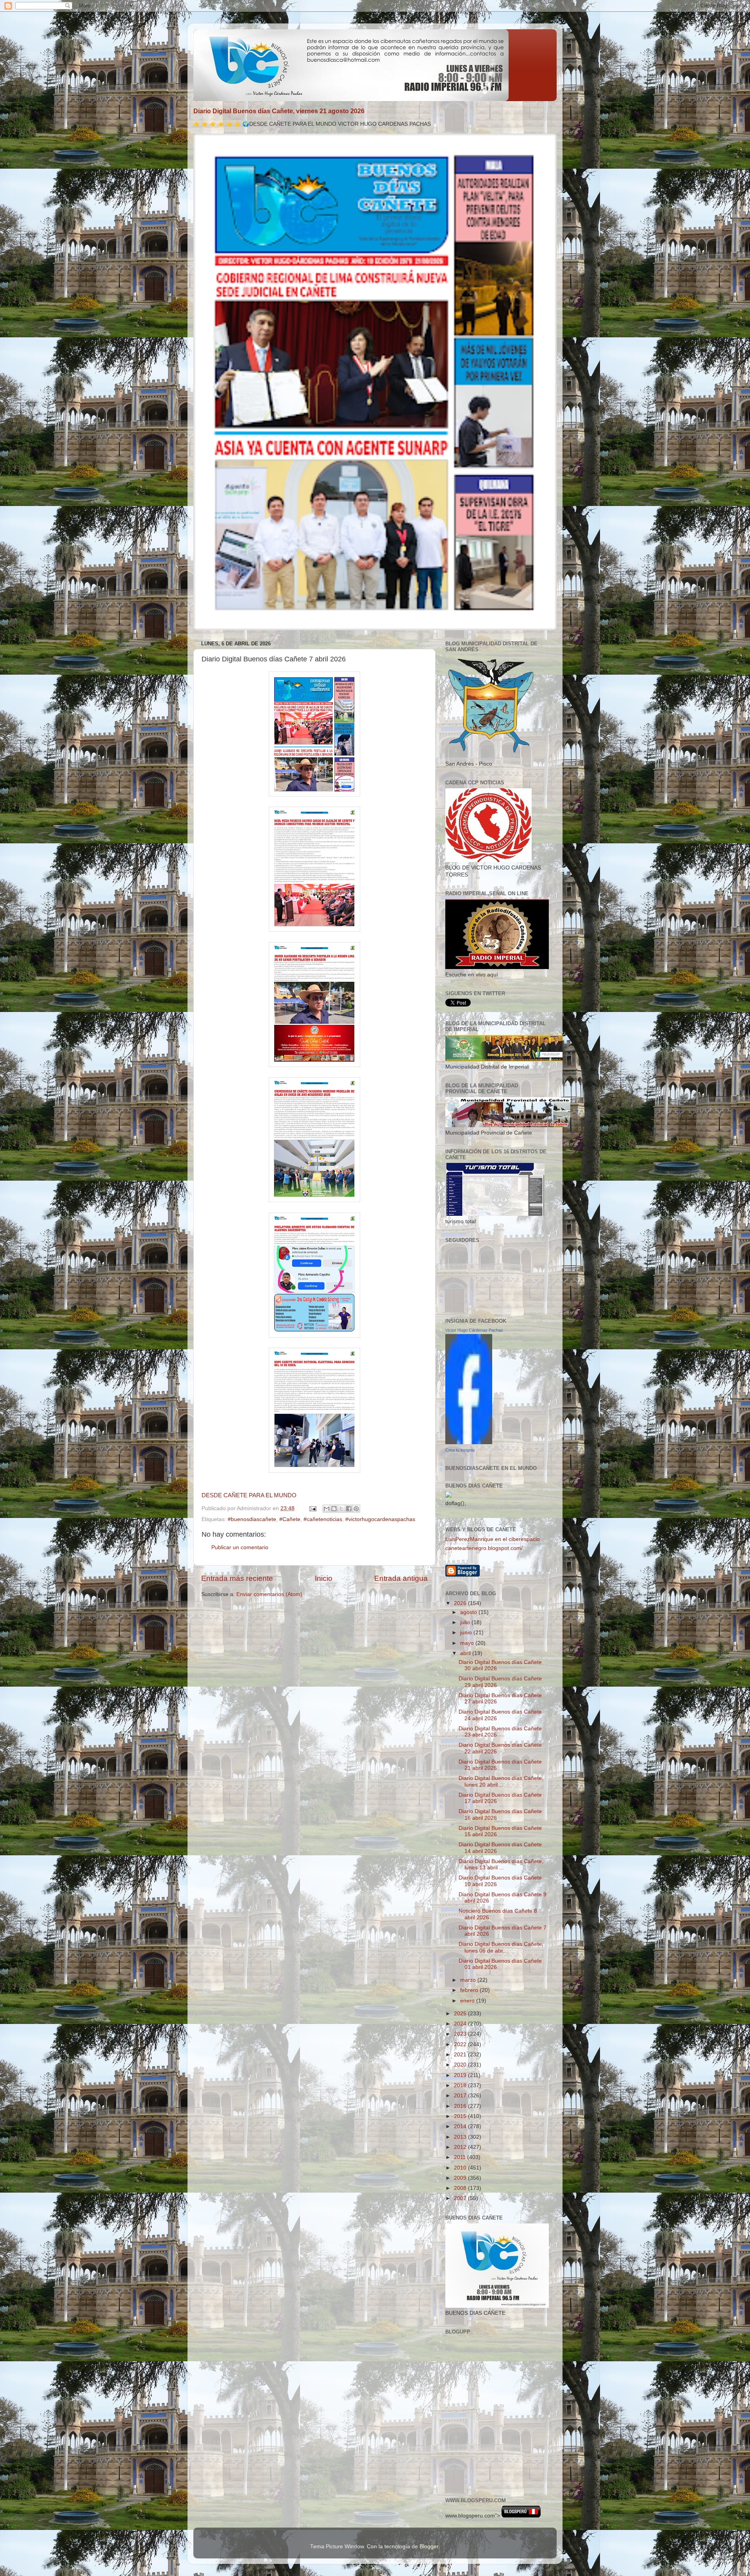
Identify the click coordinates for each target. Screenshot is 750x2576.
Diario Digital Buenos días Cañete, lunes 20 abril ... (501, 1781)
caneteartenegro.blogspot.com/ (484, 1548)
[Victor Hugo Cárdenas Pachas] (469, 1442)
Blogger (429, 2547)
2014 (461, 2126)
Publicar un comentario (240, 1547)
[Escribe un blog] (334, 1509)
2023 (461, 2034)
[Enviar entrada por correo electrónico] (312, 1508)
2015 (461, 2116)
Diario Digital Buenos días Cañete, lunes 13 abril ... (501, 1864)
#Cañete (290, 1519)
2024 (461, 2024)
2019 (461, 2075)
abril (466, 1653)
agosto (469, 1612)
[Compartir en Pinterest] (356, 1509)
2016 (461, 2106)
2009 (461, 2178)
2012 (461, 2147)
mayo (468, 1643)
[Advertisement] (480, 2454)
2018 (461, 2085)
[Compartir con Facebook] (349, 1509)
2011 (461, 2157)
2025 (461, 2014)
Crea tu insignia (460, 1450)
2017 (461, 2096)
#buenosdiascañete (252, 1519)
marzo (469, 1980)
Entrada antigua (401, 1578)
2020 (461, 2065)
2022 (461, 2044)
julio (466, 1622)
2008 (461, 2188)
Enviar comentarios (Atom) (269, 1594)
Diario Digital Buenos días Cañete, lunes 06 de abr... (501, 1947)
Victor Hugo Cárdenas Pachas (474, 1330)
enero (468, 2001)
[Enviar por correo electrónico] (327, 1509)
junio (467, 1633)
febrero (470, 1990)
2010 (461, 2168)
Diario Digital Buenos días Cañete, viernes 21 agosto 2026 (279, 111)
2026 (461, 1603)
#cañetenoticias (323, 1519)
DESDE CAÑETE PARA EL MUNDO (249, 1495)
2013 (461, 2137)
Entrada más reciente (237, 1578)
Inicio (324, 1578)
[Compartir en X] (341, 1509)
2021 (461, 2055)
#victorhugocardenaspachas (380, 1519)
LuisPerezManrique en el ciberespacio (493, 1539)
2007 (461, 2198)
